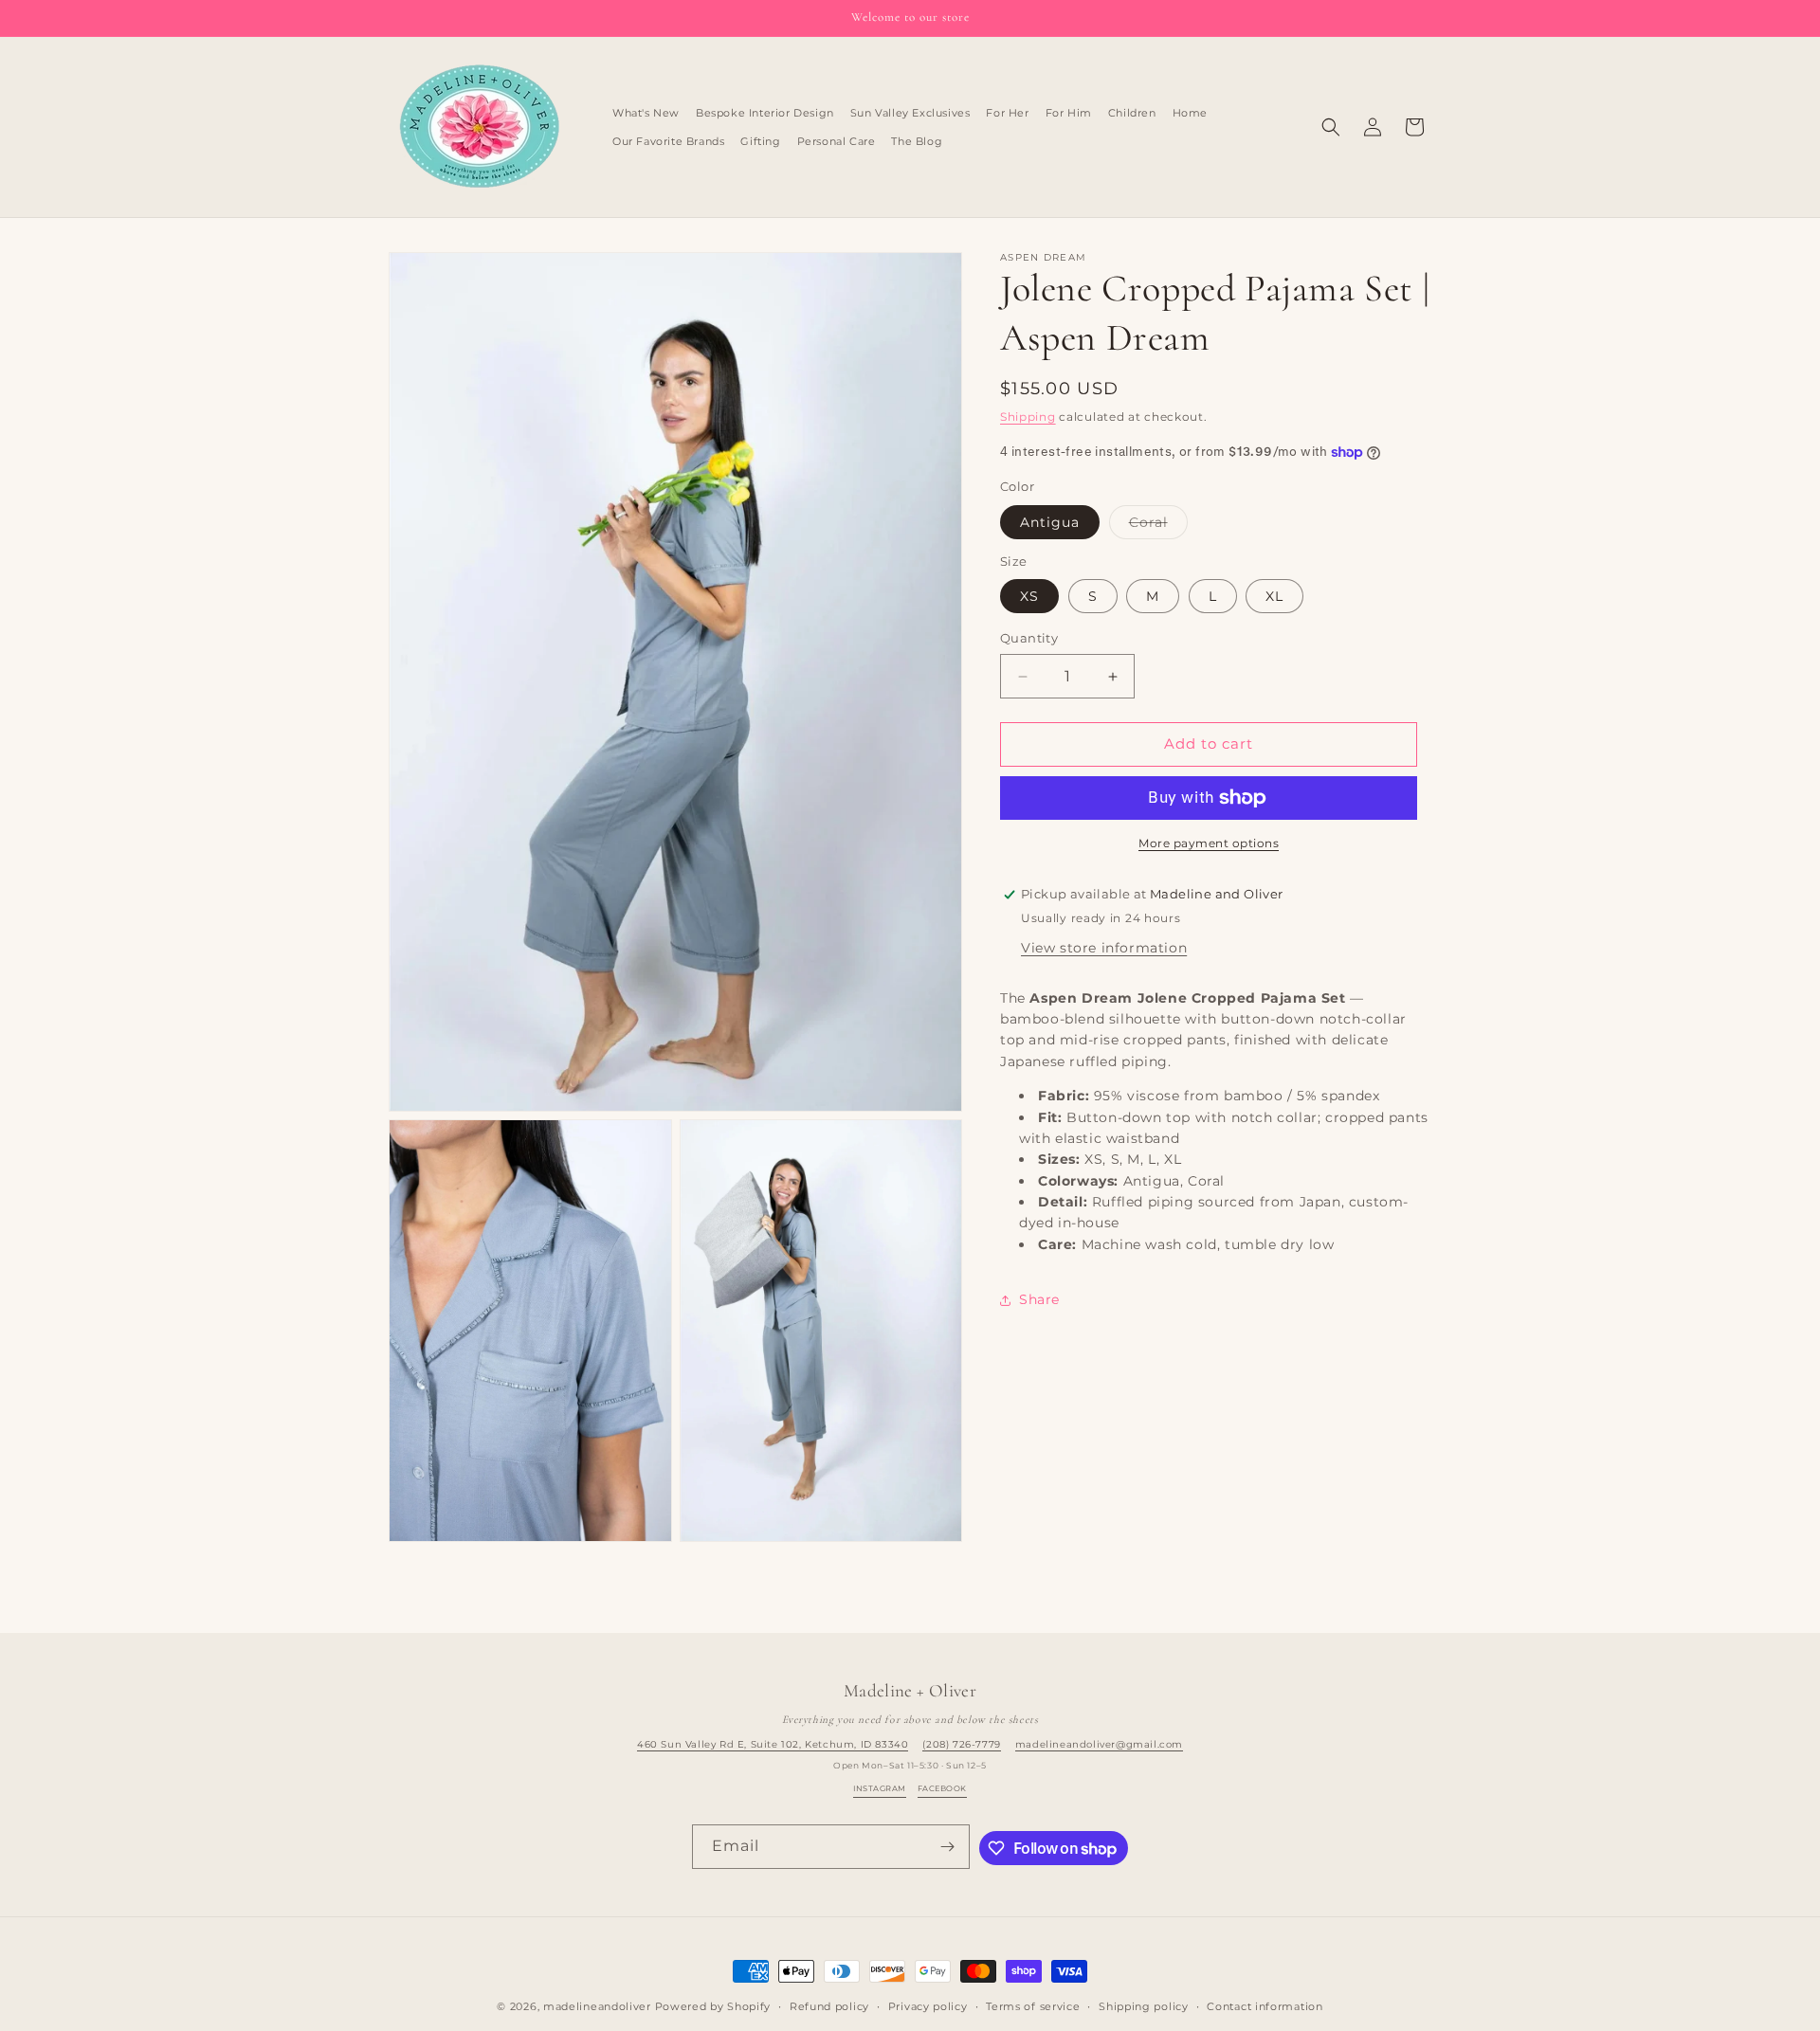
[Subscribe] (948, 1847)
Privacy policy (928, 2006)
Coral (1158, 526)
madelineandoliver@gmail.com (1099, 1744)
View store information (1104, 948)
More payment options (1209, 843)
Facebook (942, 1788)
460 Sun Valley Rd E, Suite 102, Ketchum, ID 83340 (773, 1744)
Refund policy (829, 2006)
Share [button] (1039, 1299)
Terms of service (1033, 2006)
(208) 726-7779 (961, 1744)
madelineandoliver (597, 2006)
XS (1029, 597)
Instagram (879, 1788)
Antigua (1050, 522)
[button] (1331, 127)
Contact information (1265, 2006)
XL (1274, 597)
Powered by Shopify (713, 2006)
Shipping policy (1144, 2006)
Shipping (1028, 417)
